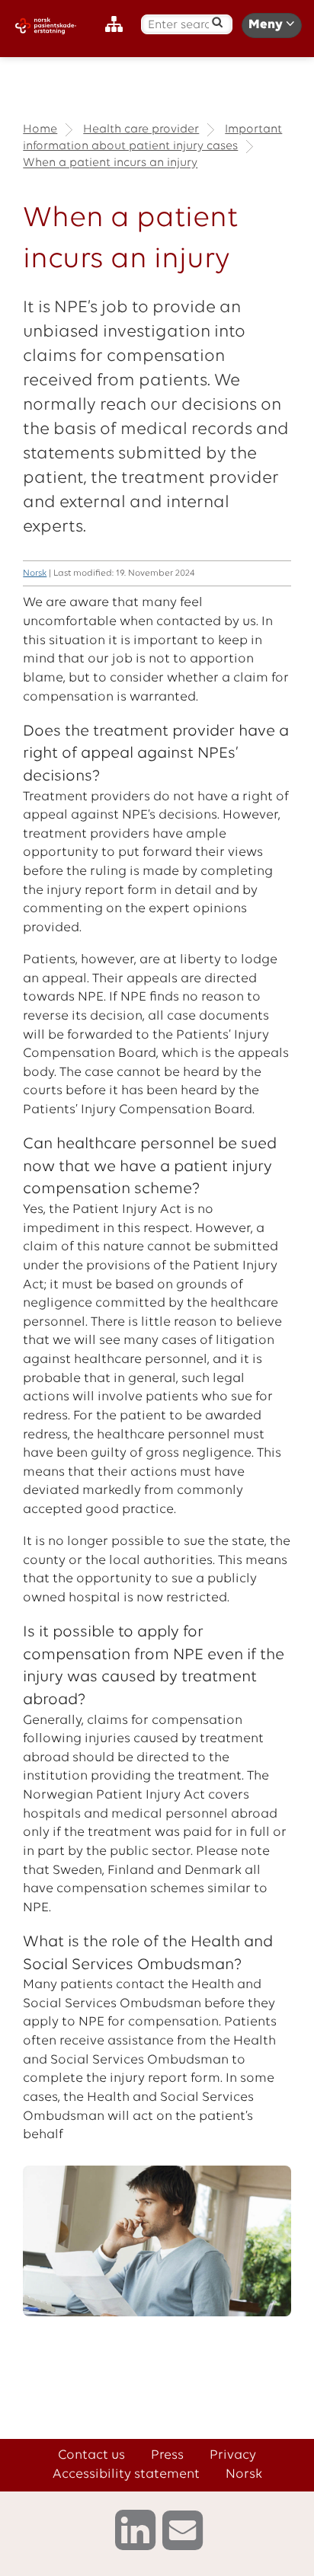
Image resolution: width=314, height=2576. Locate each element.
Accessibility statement (126, 2474)
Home (40, 129)
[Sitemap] (118, 25)
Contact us (91, 2455)
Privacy (233, 2455)
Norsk (35, 573)
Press (167, 2455)
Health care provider (141, 129)
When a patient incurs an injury (110, 164)
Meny (267, 25)
